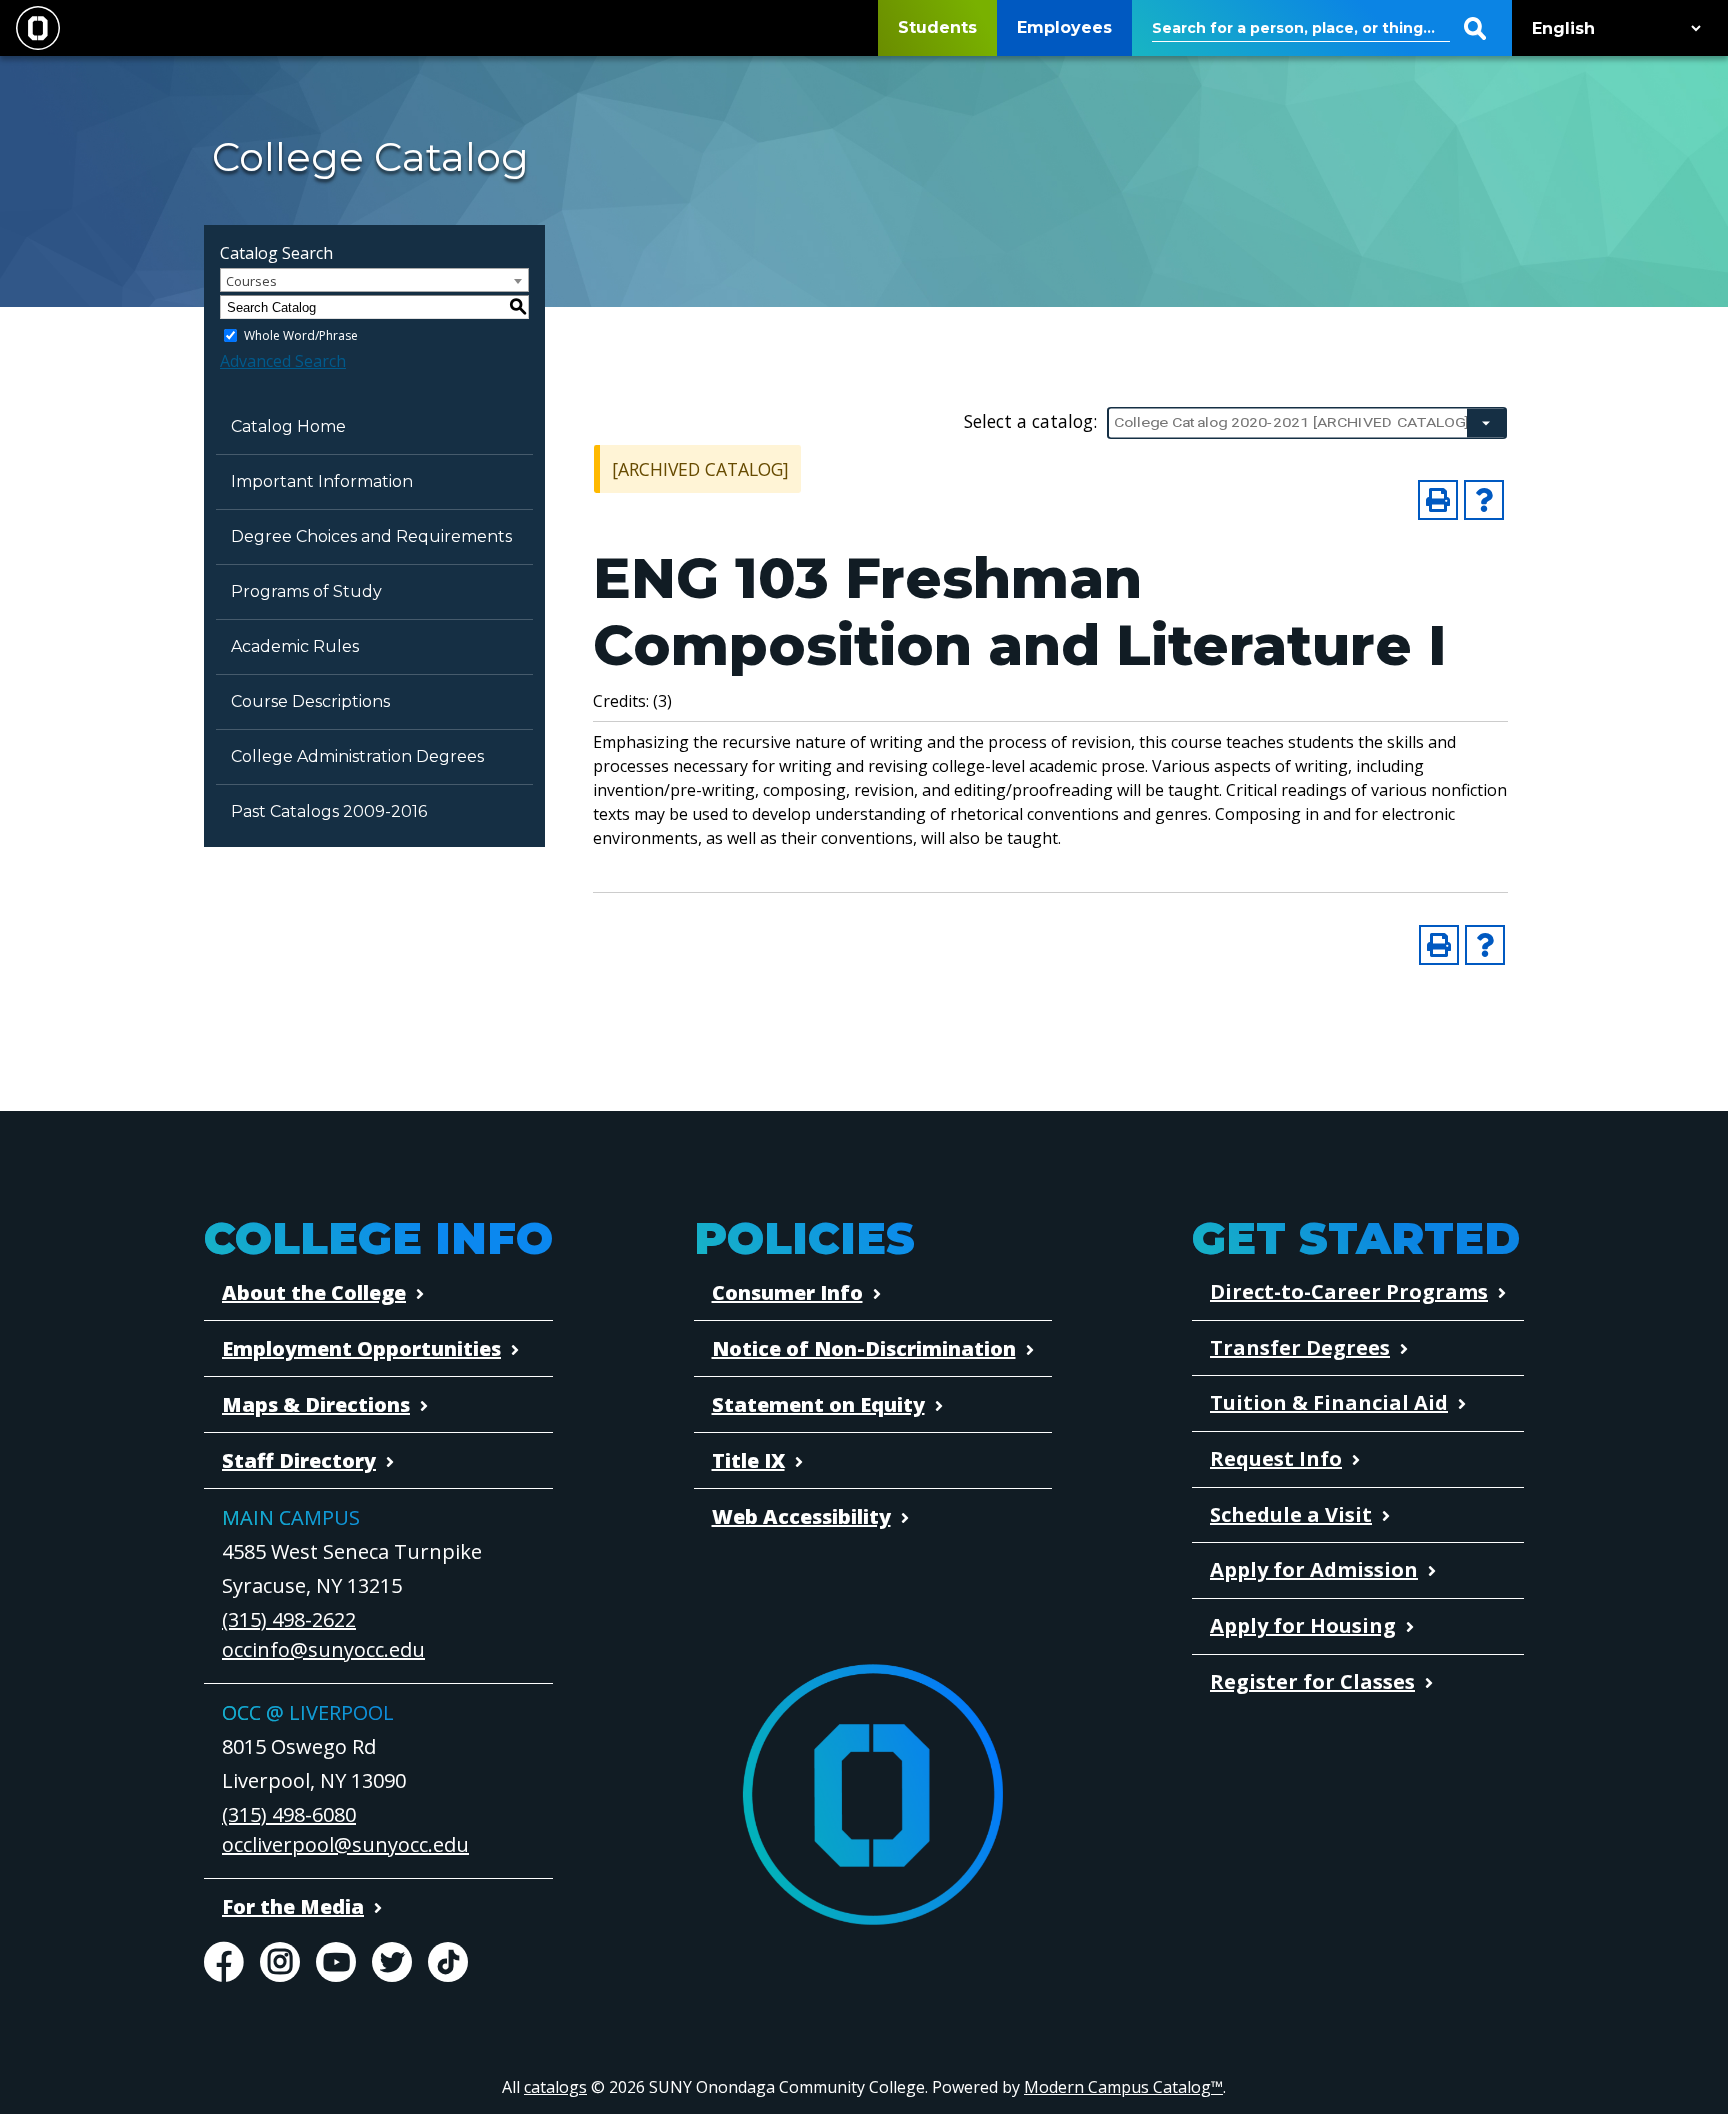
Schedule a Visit (1291, 1514)
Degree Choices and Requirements (371, 536)
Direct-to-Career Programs (1349, 1291)
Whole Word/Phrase (301, 335)
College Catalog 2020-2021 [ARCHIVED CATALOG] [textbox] (1291, 422)
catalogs (555, 2087)
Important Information (322, 481)
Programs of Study (306, 591)
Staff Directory (299, 1460)
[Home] (38, 28)
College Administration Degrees (357, 756)
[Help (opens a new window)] (1484, 500)
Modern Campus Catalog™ (1123, 2087)
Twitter (392, 1962)
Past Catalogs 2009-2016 (329, 811)
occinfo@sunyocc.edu (323, 1649)
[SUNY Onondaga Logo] (873, 1797)
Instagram (280, 1962)
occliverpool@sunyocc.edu (345, 1844)
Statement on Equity (818, 1404)
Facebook (224, 1962)
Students (937, 27)
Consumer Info (787, 1292)
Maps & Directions (316, 1404)
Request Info (1276, 1458)
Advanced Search (283, 361)
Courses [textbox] (251, 281)
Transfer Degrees (1300, 1347)
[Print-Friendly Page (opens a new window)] (1438, 500)
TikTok (448, 1962)
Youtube (336, 1962)
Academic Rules (295, 646)
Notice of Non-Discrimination (864, 1348)
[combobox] (1307, 423)
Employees (1064, 27)
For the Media (293, 1906)
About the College (314, 1292)
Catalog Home (288, 426)
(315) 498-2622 (289, 1619)
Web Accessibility (801, 1516)
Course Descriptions (310, 701)
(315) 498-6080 (289, 1814)
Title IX (748, 1460)
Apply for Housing (1303, 1625)
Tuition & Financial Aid (1329, 1402)
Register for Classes (1312, 1681)
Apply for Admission (1314, 1569)
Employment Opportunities (361, 1348)
